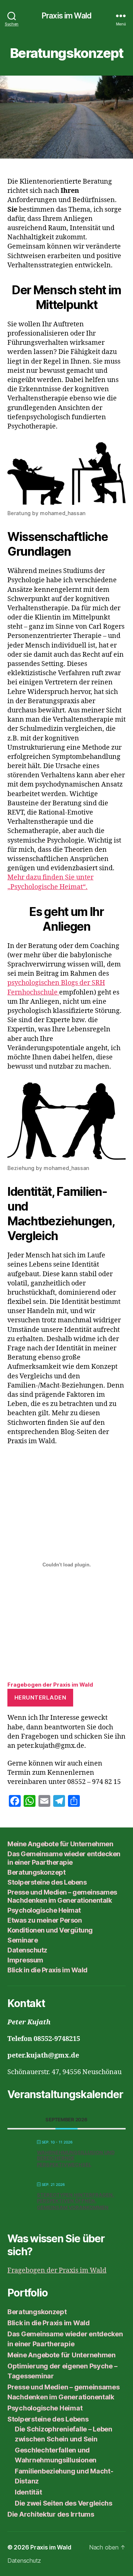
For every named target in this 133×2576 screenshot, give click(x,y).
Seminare (23, 1940)
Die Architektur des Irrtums (51, 2514)
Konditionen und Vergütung (50, 1930)
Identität (28, 2492)
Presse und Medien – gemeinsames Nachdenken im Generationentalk (62, 1896)
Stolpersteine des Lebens (47, 1882)
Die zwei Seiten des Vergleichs (64, 2503)
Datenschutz (27, 1950)
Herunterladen (40, 1697)
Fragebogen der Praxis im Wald (50, 1685)
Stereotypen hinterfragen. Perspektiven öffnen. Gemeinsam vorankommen (76, 2201)
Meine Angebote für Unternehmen (60, 1844)
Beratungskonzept (36, 1872)
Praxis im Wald (66, 16)
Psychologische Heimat (44, 1910)
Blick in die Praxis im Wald (47, 1970)
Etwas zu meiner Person (45, 1920)
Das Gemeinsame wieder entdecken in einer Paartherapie (64, 1858)
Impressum (25, 1960)
